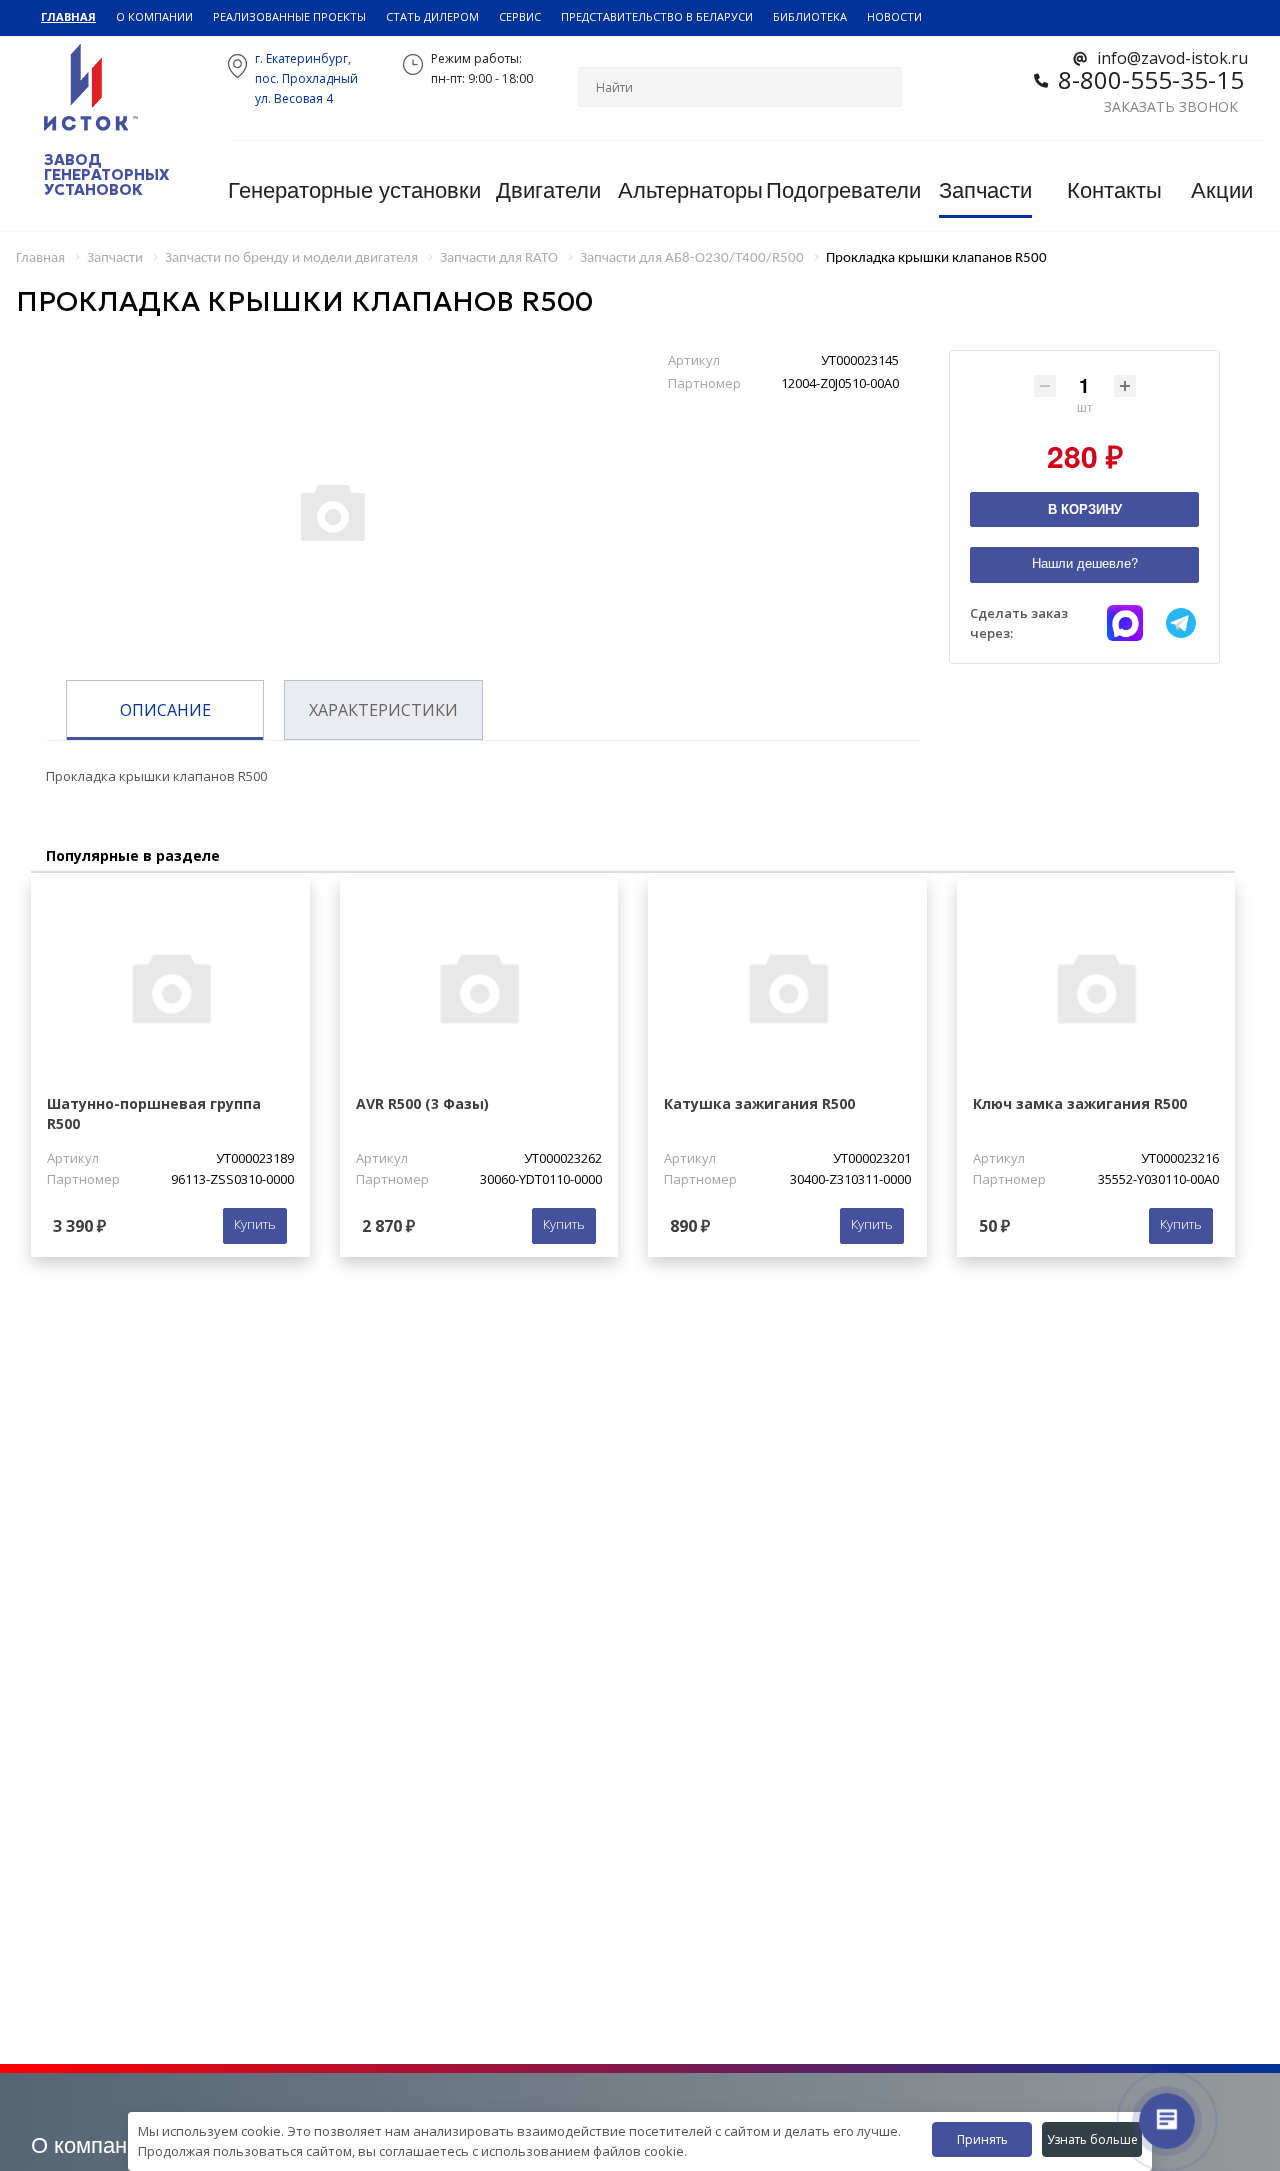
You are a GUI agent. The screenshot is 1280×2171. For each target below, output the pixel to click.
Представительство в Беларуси (657, 16)
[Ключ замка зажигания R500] (1096, 986)
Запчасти (985, 190)
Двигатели (548, 190)
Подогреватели (843, 190)
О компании (154, 16)
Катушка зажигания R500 (759, 1103)
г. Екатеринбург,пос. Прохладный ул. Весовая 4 (306, 78)
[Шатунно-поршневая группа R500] (170, 986)
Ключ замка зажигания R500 (1080, 1103)
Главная (68, 16)
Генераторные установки (354, 190)
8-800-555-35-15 (1151, 79)
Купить (255, 1224)
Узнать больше (1092, 2139)
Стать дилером (432, 16)
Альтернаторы (690, 190)
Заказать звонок (1171, 106)
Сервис (520, 16)
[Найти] (878, 87)
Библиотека (810, 16)
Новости (894, 16)
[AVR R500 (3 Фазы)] (479, 986)
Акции (1222, 190)
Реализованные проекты (289, 16)
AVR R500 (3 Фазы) (422, 1103)
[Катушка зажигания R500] (787, 986)
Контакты (1114, 190)
